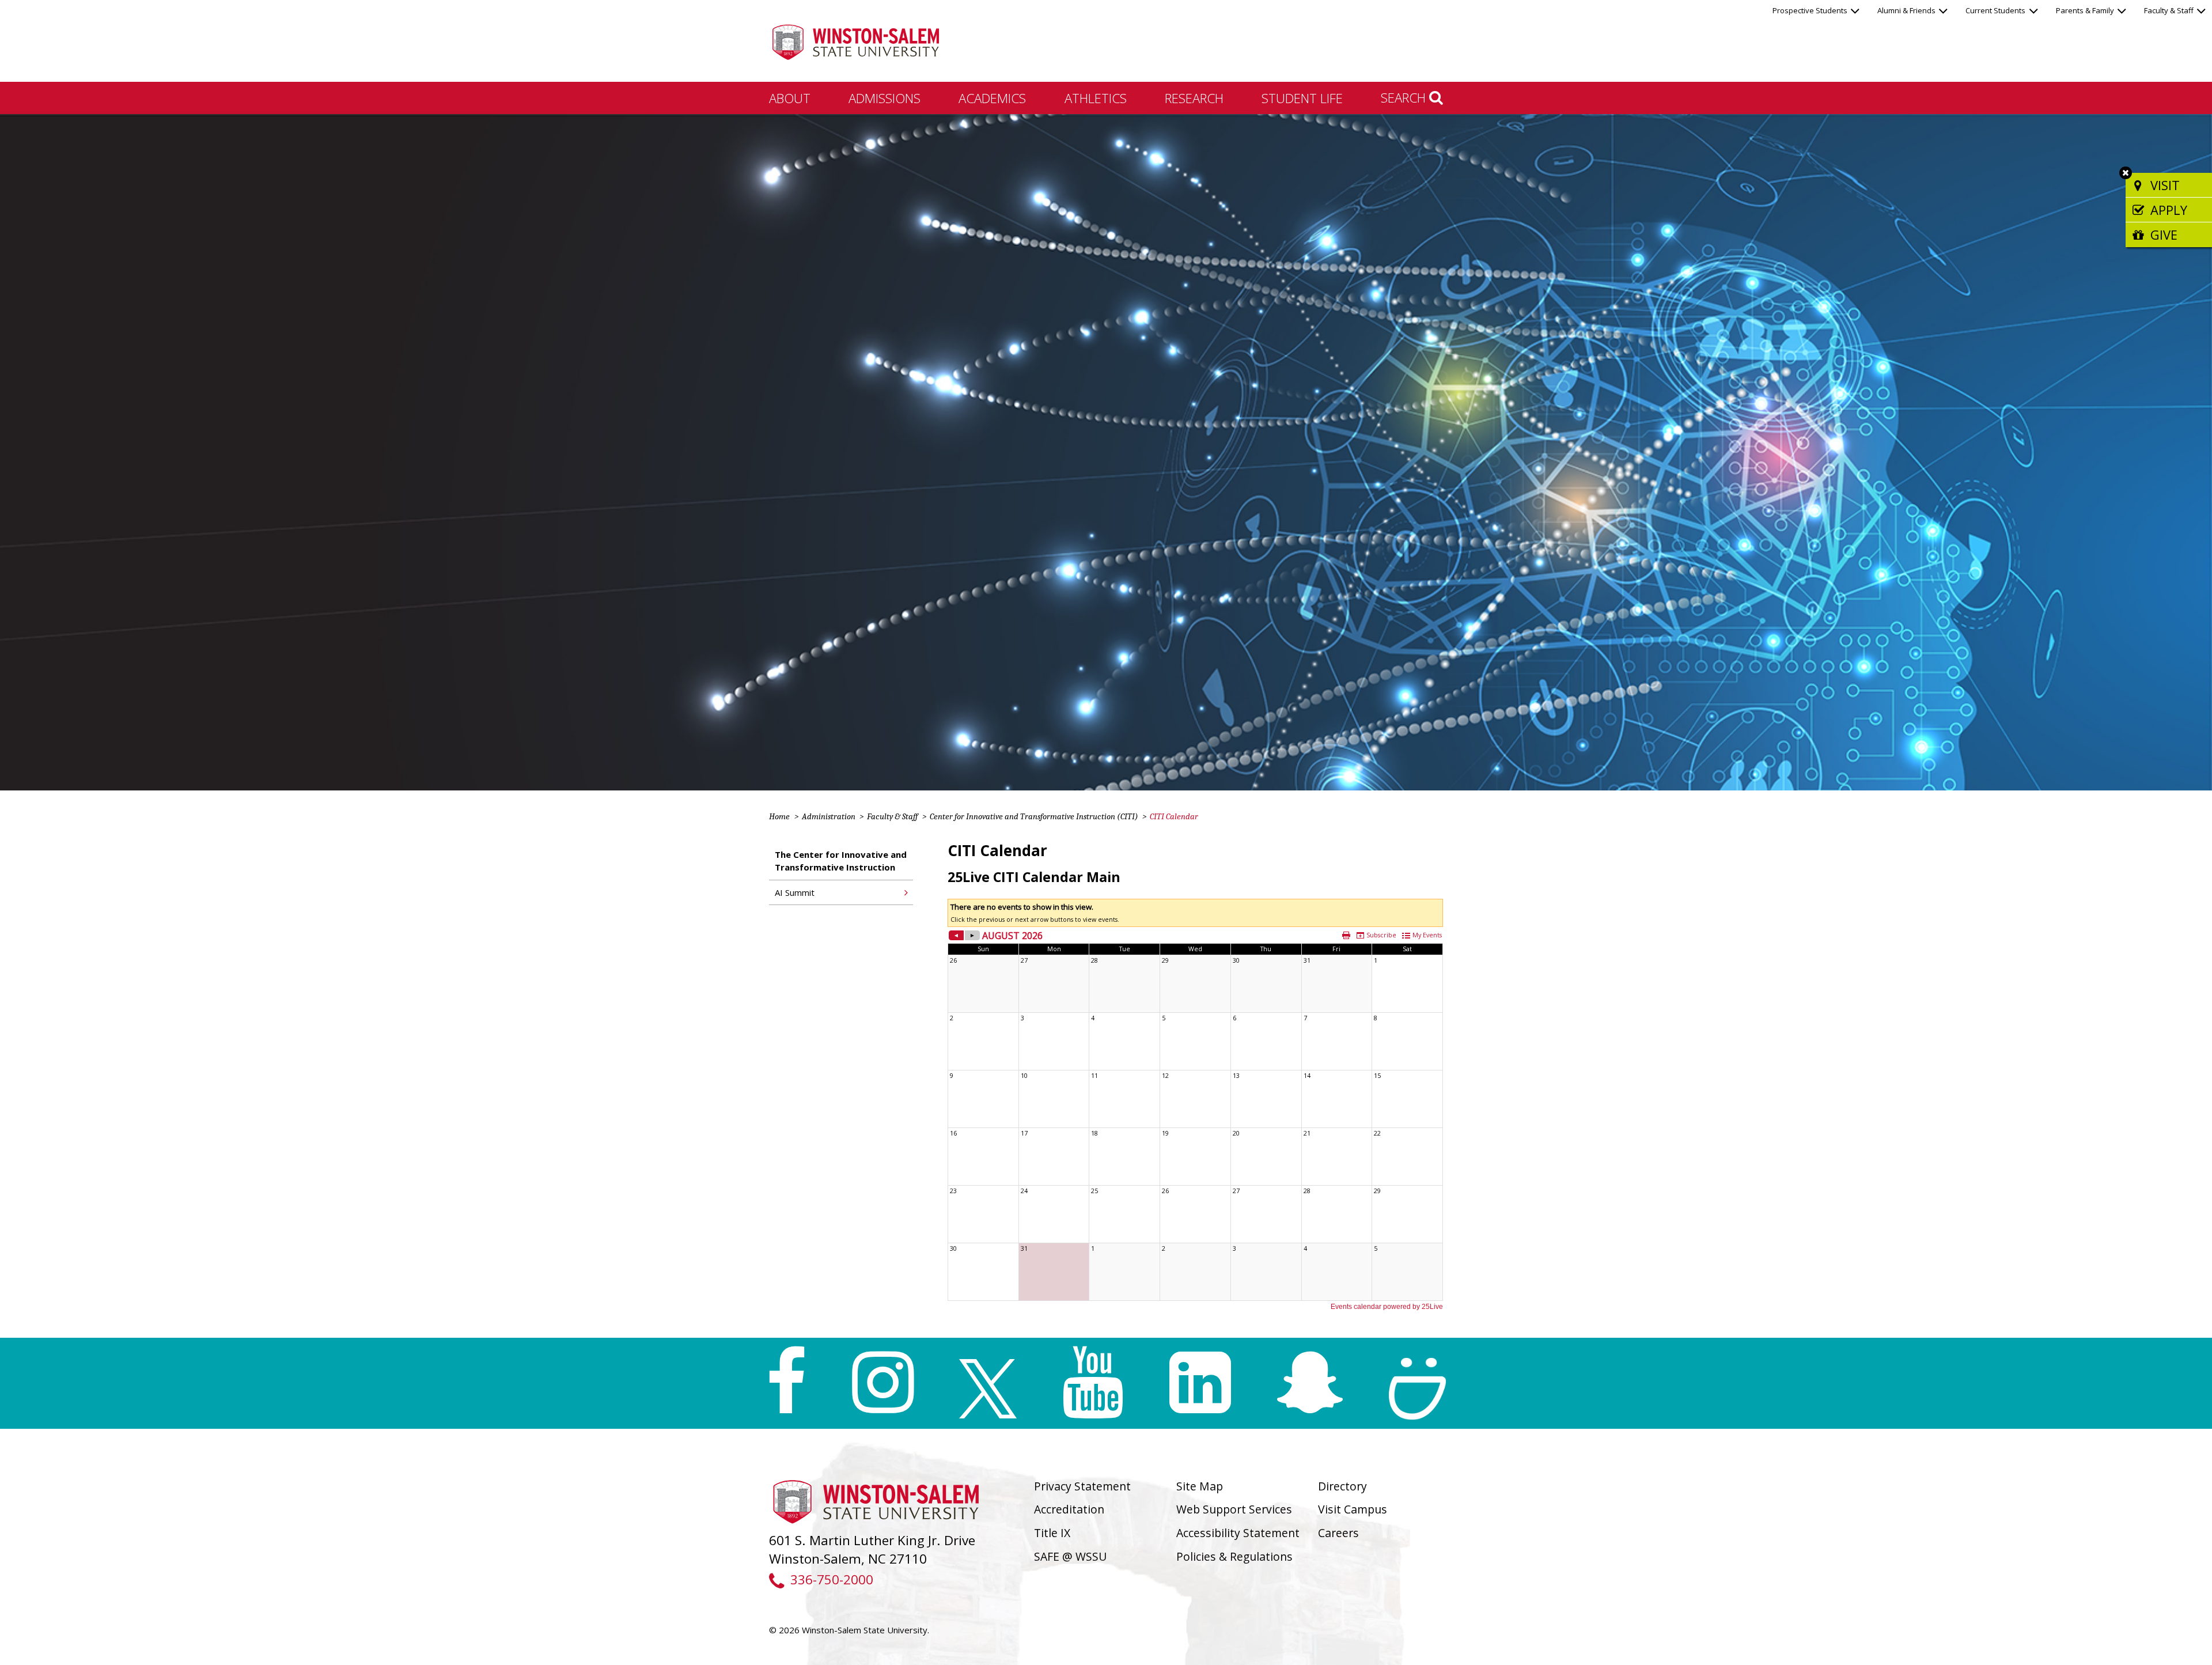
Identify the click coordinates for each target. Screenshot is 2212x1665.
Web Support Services (1234, 1509)
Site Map (1200, 1486)
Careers (1338, 1533)
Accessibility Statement (1238, 1533)
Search (1405, 97)
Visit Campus (1353, 1509)
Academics (992, 98)
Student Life (1302, 98)
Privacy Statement (1082, 1486)
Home (779, 816)
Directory (1342, 1486)
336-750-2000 (832, 1579)
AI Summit (795, 892)
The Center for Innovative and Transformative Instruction (841, 861)
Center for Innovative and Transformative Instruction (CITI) (1034, 816)
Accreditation (1069, 1509)
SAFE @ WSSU (1070, 1556)
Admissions (885, 98)
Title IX (1052, 1533)
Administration (829, 816)
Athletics (1096, 98)
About (790, 98)
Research (1194, 98)
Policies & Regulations (1234, 1556)
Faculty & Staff (892, 816)
